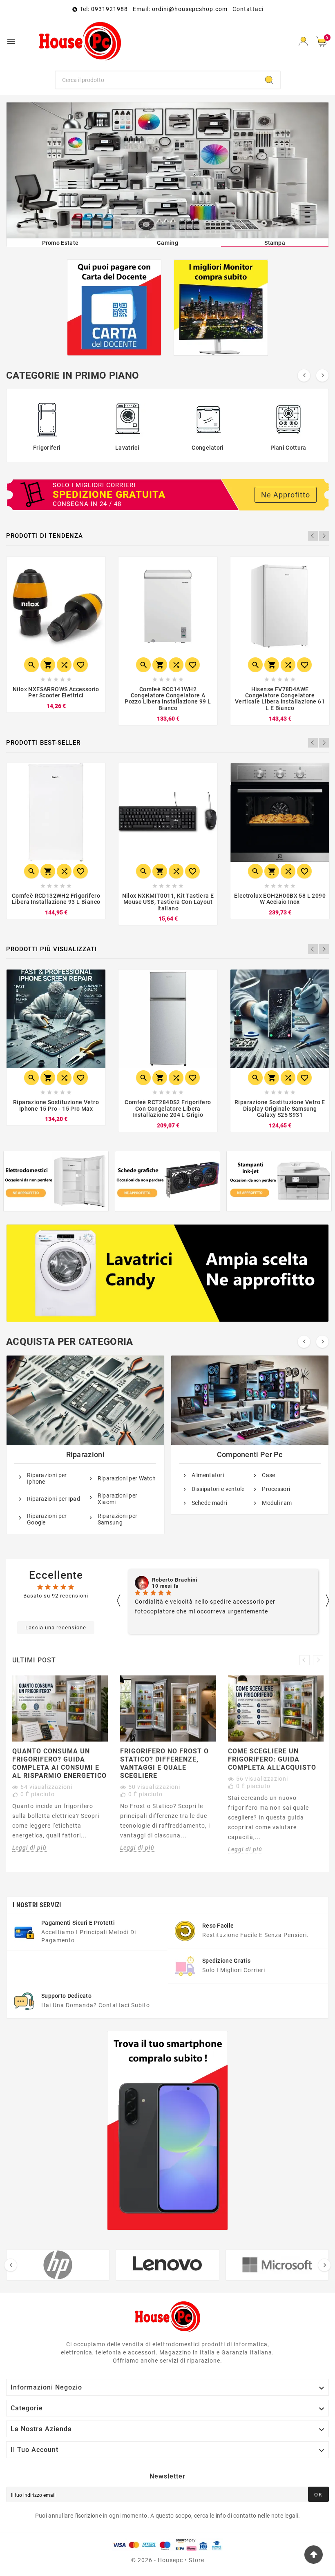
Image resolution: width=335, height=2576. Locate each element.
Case (268, 1475)
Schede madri (210, 1503)
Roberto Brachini (175, 1580)
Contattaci (248, 9)
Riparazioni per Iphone (47, 1478)
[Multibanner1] (56, 1181)
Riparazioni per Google (47, 1519)
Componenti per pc (250, 1454)
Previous (313, 536)
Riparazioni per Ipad (54, 1499)
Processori (276, 1489)
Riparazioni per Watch (127, 1478)
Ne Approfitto (286, 495)
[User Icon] (303, 41)
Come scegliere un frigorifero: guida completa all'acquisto (272, 1759)
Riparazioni (85, 1454)
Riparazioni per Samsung (118, 1519)
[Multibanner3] (279, 1181)
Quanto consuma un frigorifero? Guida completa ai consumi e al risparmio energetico (59, 1763)
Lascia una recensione (56, 1627)
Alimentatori (208, 1475)
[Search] (269, 80)
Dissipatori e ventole (218, 1489)
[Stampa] (167, 170)
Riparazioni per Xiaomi (118, 1499)
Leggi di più (29, 1848)
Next (324, 536)
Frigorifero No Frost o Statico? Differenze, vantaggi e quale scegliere (164, 1763)
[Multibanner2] (167, 1181)
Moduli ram (277, 1503)
